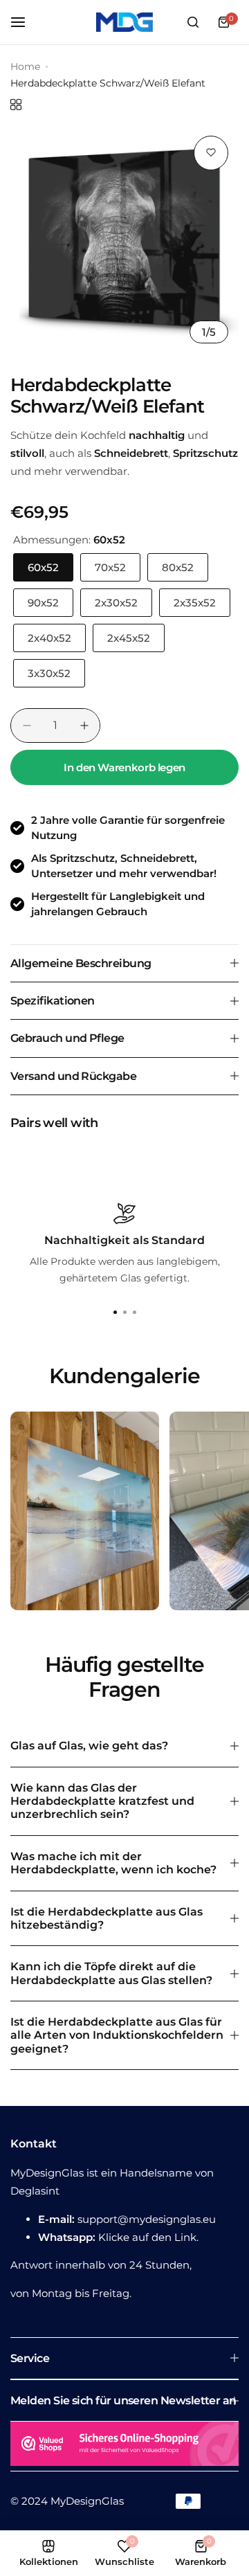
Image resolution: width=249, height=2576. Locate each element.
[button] (134, 1313)
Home (25, 66)
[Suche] (193, 22)
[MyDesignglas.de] (124, 22)
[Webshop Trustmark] (124, 2446)
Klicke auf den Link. (148, 2237)
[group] (124, 240)
